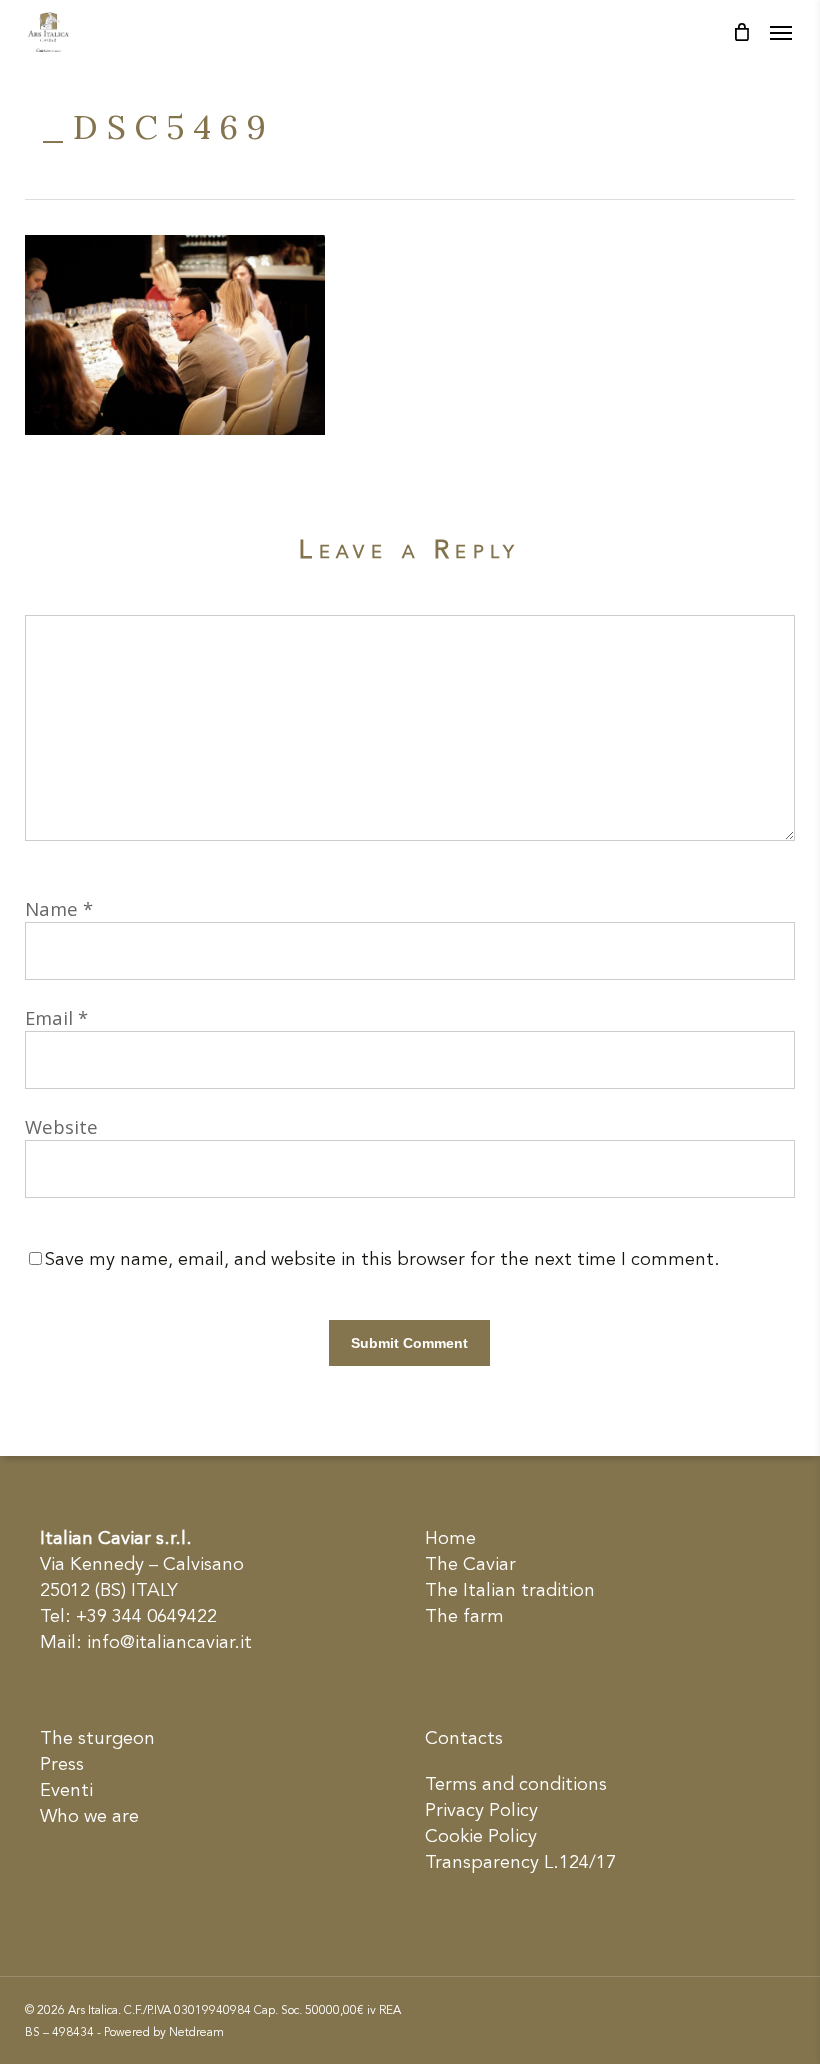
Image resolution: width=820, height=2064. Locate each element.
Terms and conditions (516, 1785)
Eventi (66, 1791)
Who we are (89, 1817)
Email (56, 1017)
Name (59, 908)
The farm (464, 1617)
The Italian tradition (510, 1591)
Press (62, 1765)
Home (450, 1539)
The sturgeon (97, 1739)
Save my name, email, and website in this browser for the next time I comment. (382, 1260)
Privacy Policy (481, 1811)
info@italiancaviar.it (169, 1643)
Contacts (464, 1739)
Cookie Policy (481, 1837)
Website (61, 1126)
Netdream (196, 2033)
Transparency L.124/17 (520, 1863)
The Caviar (470, 1565)
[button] (781, 32)
